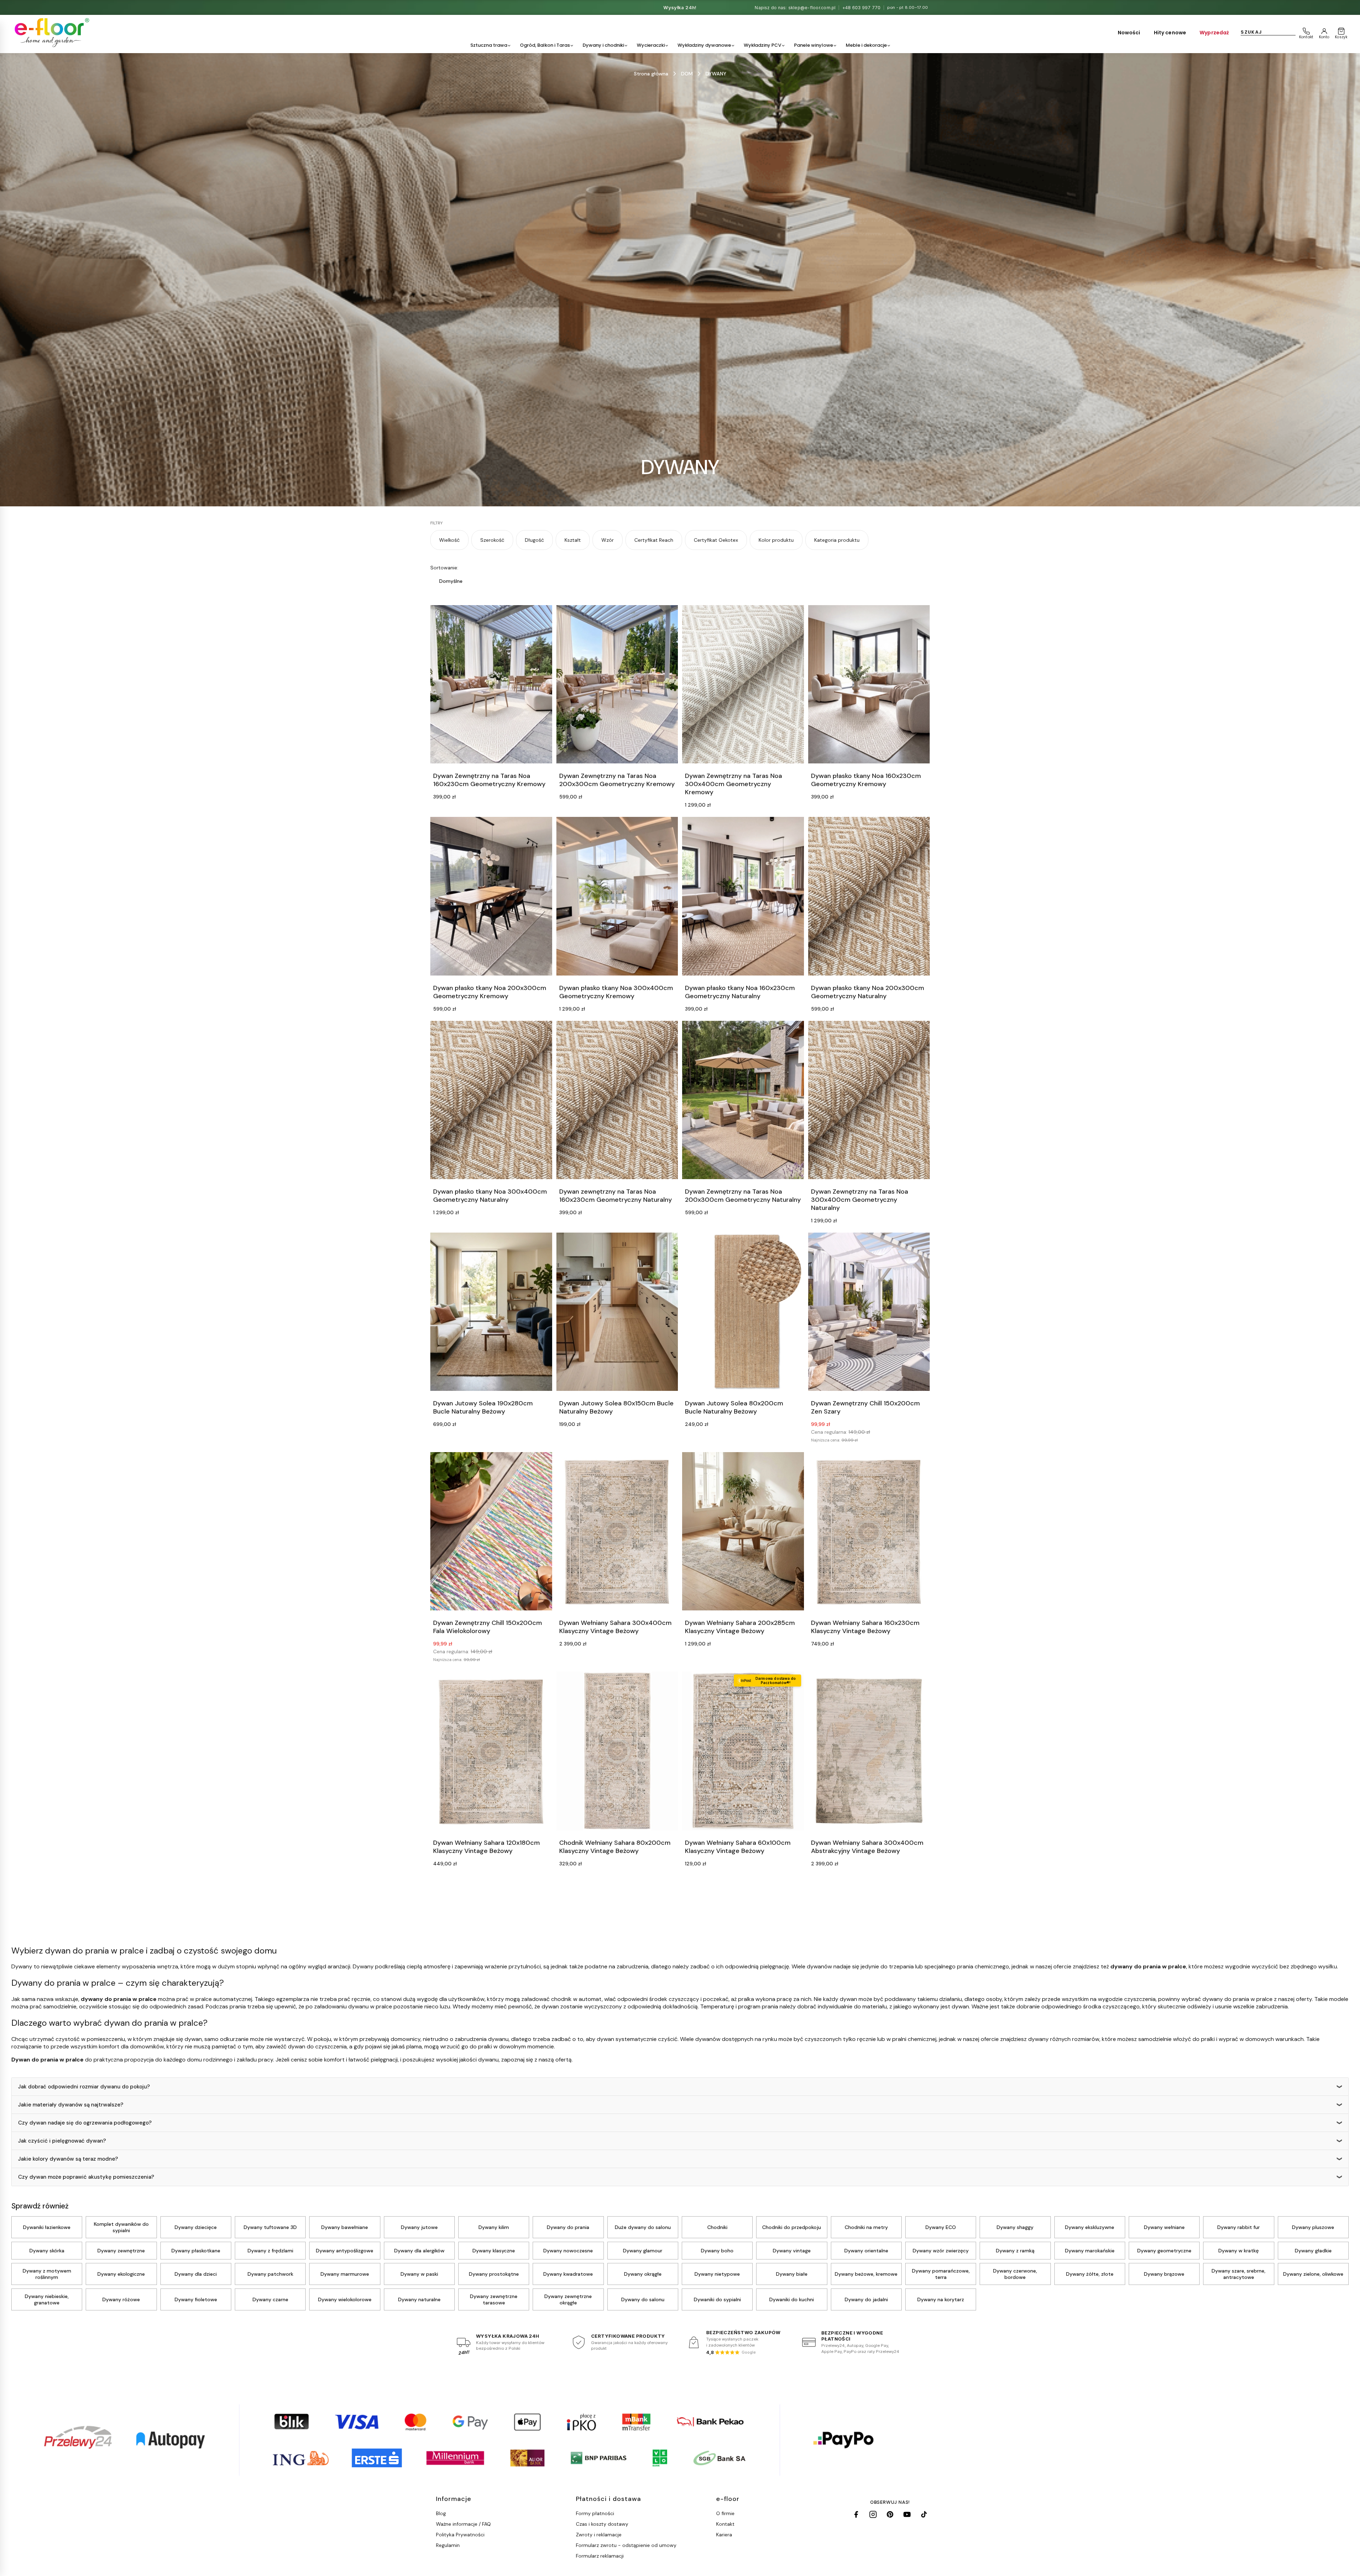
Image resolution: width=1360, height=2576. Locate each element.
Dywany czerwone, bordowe (1015, 2274)
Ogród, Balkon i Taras (545, 45)
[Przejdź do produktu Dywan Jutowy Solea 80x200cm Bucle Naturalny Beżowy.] (743, 1312)
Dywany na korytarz (941, 2299)
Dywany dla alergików (419, 2251)
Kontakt (725, 2524)
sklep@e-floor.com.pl (812, 8)
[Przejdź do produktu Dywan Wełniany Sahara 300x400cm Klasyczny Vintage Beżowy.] (617, 1531)
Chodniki (717, 2227)
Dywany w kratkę (1239, 2251)
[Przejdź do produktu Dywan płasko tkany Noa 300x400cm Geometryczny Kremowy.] (617, 896)
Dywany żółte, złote (1090, 2274)
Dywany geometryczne (1164, 2251)
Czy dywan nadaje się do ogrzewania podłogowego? (85, 2123)
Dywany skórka (47, 2251)
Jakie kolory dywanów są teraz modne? (68, 2159)
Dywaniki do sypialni (717, 2299)
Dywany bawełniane (345, 2227)
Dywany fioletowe (196, 2299)
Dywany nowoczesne (568, 2251)
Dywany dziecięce (196, 2227)
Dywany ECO (941, 2227)
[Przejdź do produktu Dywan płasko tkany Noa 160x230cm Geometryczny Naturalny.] (743, 896)
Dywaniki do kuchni (792, 2299)
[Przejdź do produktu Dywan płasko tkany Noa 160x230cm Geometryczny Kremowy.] (869, 684)
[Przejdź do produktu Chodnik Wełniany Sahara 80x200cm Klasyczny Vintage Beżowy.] (617, 1751)
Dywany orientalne (866, 2251)
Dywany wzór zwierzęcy (941, 2251)
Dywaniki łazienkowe (47, 2227)
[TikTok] (924, 2514)
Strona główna (651, 74)
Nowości (1129, 33)
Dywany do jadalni (866, 2299)
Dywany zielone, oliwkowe (1313, 2274)
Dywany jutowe (419, 2227)
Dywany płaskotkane (196, 2251)
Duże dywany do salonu (643, 2227)
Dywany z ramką (1015, 2251)
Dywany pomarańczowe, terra (941, 2274)
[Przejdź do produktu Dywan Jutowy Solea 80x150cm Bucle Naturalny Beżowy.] (617, 1312)
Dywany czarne (270, 2299)
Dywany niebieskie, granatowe (47, 2299)
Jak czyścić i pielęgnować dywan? (62, 2141)
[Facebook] (856, 2514)
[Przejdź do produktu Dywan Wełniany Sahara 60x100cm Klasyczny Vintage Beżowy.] (743, 1751)
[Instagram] (873, 2514)
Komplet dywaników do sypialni (121, 2227)
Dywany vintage (792, 2251)
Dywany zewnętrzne (121, 2251)
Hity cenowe (1170, 33)
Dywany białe (792, 2274)
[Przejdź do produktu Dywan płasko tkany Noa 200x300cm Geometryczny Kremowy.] (491, 896)
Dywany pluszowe (1313, 2227)
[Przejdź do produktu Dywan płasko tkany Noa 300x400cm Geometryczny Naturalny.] (491, 1100)
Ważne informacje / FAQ (463, 2524)
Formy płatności (595, 2513)
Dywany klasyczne (494, 2251)
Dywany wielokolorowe (345, 2299)
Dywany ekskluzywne (1090, 2227)
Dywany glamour (643, 2251)
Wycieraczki (651, 45)
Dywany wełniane (1164, 2227)
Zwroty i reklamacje (599, 2535)
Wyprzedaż (1214, 33)
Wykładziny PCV (763, 45)
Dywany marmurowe (345, 2274)
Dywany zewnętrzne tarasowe (494, 2299)
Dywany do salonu (643, 2299)
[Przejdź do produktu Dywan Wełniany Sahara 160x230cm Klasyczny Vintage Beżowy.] (869, 1531)
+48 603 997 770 (862, 8)
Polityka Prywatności (460, 2535)
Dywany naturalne (419, 2299)
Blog (441, 2513)
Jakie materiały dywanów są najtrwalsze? (71, 2105)
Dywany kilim (494, 2227)
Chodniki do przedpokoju (792, 2227)
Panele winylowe (814, 45)
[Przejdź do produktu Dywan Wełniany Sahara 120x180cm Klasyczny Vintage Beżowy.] (491, 1751)
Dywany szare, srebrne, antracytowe (1239, 2274)
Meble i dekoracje (866, 45)
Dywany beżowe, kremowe (866, 2274)
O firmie (725, 2513)
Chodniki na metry (866, 2227)
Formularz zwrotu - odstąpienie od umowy (626, 2545)
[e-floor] (51, 33)
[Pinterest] (890, 2514)
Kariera (724, 2535)
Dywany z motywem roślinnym (47, 2274)
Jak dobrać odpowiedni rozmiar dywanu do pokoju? (84, 2087)
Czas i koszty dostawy (602, 2524)
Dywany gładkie (1313, 2251)
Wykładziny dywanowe (704, 45)
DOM (687, 74)
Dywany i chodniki (603, 45)
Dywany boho (717, 2251)
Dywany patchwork (270, 2274)
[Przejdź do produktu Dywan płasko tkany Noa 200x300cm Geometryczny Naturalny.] (869, 896)
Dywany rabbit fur (1239, 2227)
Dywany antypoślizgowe (345, 2251)
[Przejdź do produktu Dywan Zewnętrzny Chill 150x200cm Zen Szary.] (869, 1312)
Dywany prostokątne (494, 2274)
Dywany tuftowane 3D (270, 2227)
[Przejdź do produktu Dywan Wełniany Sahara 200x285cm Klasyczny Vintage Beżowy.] (743, 1531)
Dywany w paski (419, 2274)
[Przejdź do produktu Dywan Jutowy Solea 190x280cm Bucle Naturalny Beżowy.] (491, 1312)
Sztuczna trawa (489, 45)
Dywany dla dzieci (196, 2274)
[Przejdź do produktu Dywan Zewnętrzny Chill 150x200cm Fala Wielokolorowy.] (491, 1531)
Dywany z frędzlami (270, 2251)
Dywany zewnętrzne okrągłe (568, 2299)
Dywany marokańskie (1090, 2251)
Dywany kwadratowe (568, 2274)
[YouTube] (907, 2514)
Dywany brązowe (1164, 2274)
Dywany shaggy (1015, 2227)
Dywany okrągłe (643, 2274)
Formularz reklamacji (600, 2556)
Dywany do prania (568, 2227)
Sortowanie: (444, 568)
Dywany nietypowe (717, 2274)
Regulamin (448, 2545)
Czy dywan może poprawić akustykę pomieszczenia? (86, 2177)
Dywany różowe (121, 2299)
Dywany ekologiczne (121, 2274)
